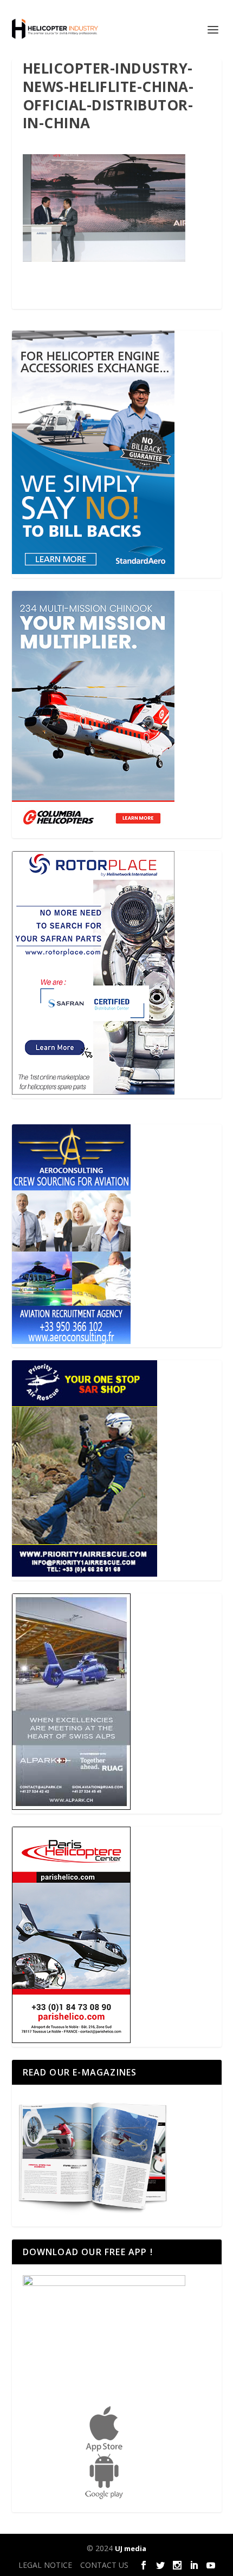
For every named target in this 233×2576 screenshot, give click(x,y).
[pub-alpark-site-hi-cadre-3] (71, 1807)
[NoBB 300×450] (93, 571)
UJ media (131, 2548)
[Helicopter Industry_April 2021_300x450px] (93, 831)
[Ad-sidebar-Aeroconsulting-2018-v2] (71, 1341)
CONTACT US (104, 2565)
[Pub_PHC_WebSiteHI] (71, 2040)
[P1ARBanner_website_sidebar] (85, 1574)
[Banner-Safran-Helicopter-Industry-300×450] (93, 1092)
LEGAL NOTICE (45, 2565)
